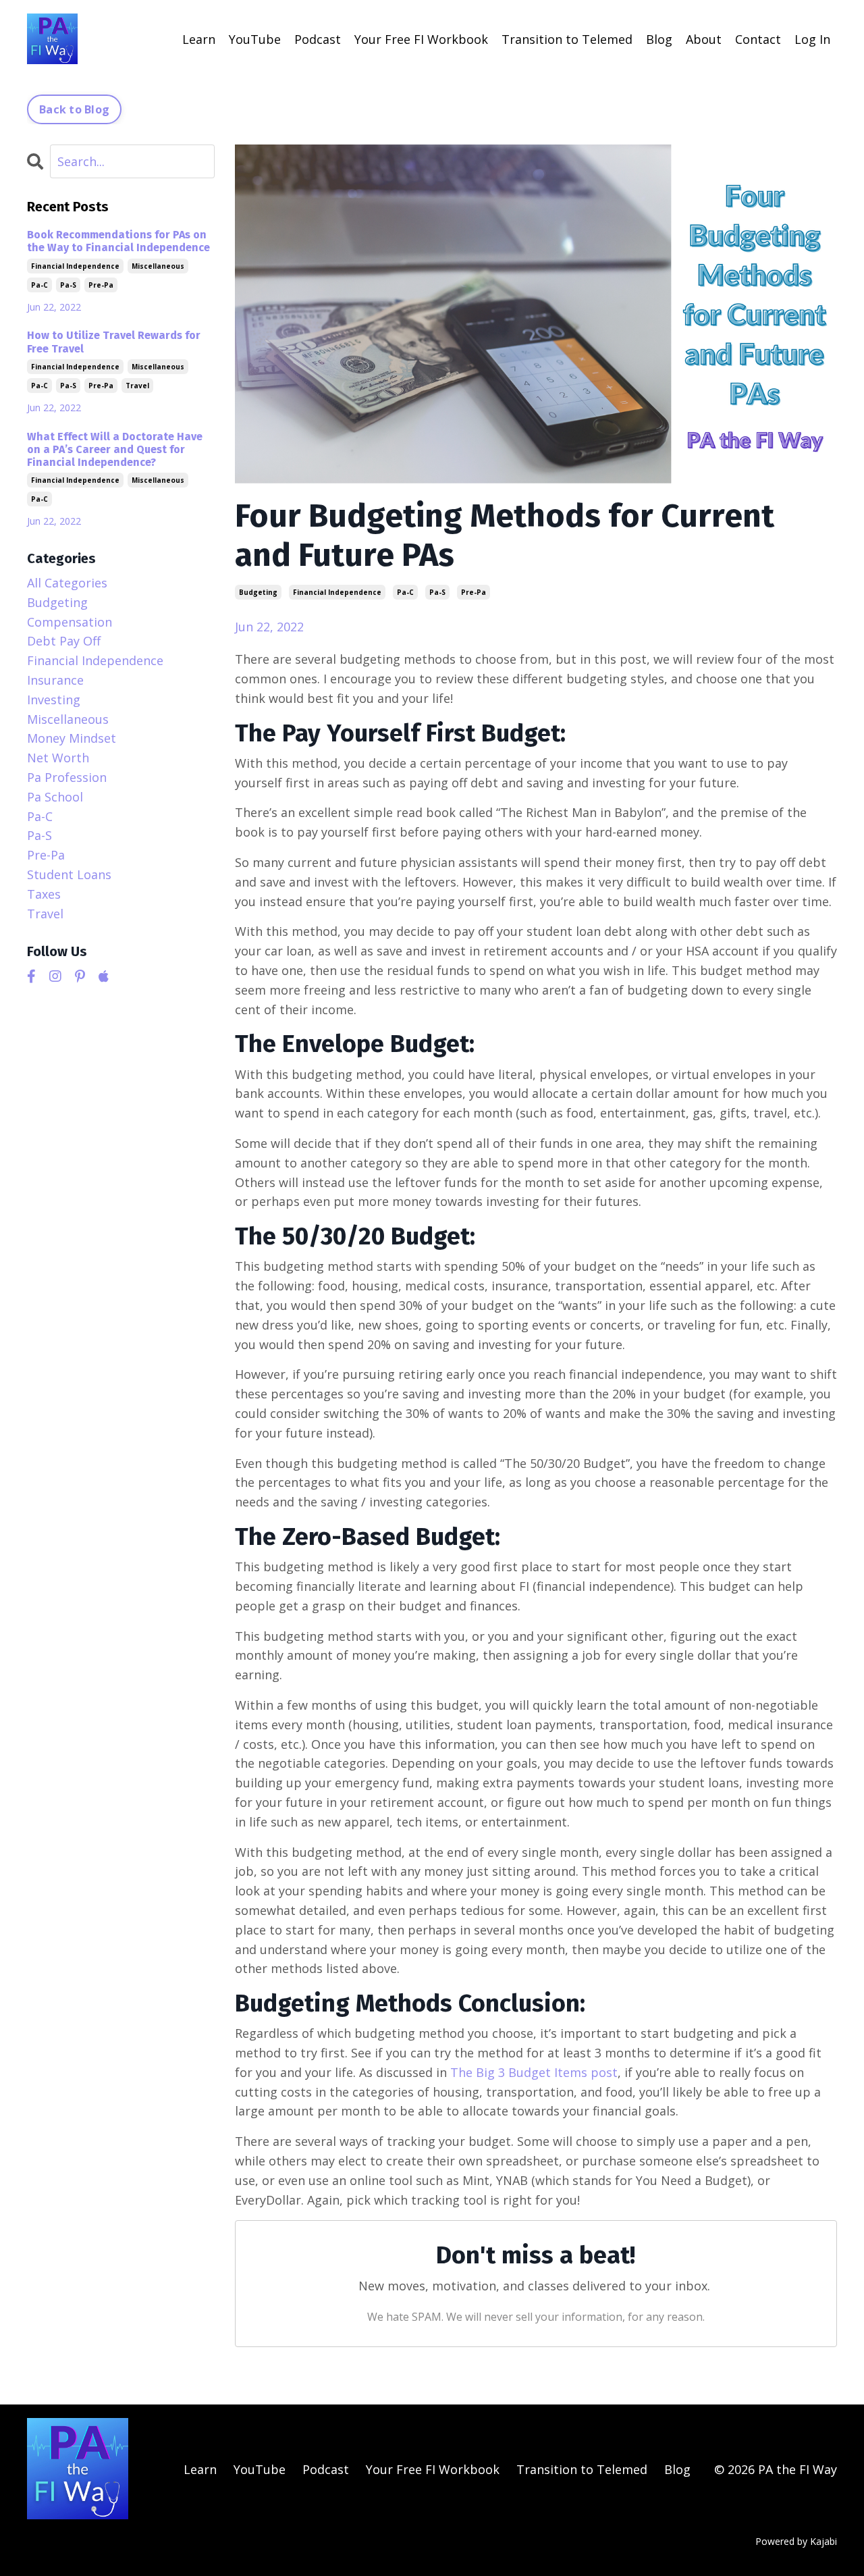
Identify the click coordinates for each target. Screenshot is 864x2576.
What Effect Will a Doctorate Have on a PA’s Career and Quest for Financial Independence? (115, 449)
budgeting (258, 592)
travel (137, 386)
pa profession (67, 777)
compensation (70, 622)
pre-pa (474, 592)
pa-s (437, 592)
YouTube (255, 39)
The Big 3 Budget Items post (534, 2072)
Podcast (318, 39)
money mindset (72, 738)
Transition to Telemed (567, 39)
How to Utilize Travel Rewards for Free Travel (114, 342)
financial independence (337, 592)
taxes (44, 894)
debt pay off (64, 641)
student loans (69, 874)
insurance (55, 680)
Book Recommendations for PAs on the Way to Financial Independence (118, 241)
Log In (812, 39)
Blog (659, 39)
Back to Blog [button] (74, 109)
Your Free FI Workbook (421, 39)
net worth (58, 758)
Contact (758, 39)
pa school (55, 797)
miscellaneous (158, 266)
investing (54, 700)
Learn (199, 39)
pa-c (405, 592)
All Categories (67, 583)
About (704, 39)
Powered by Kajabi (796, 2541)
